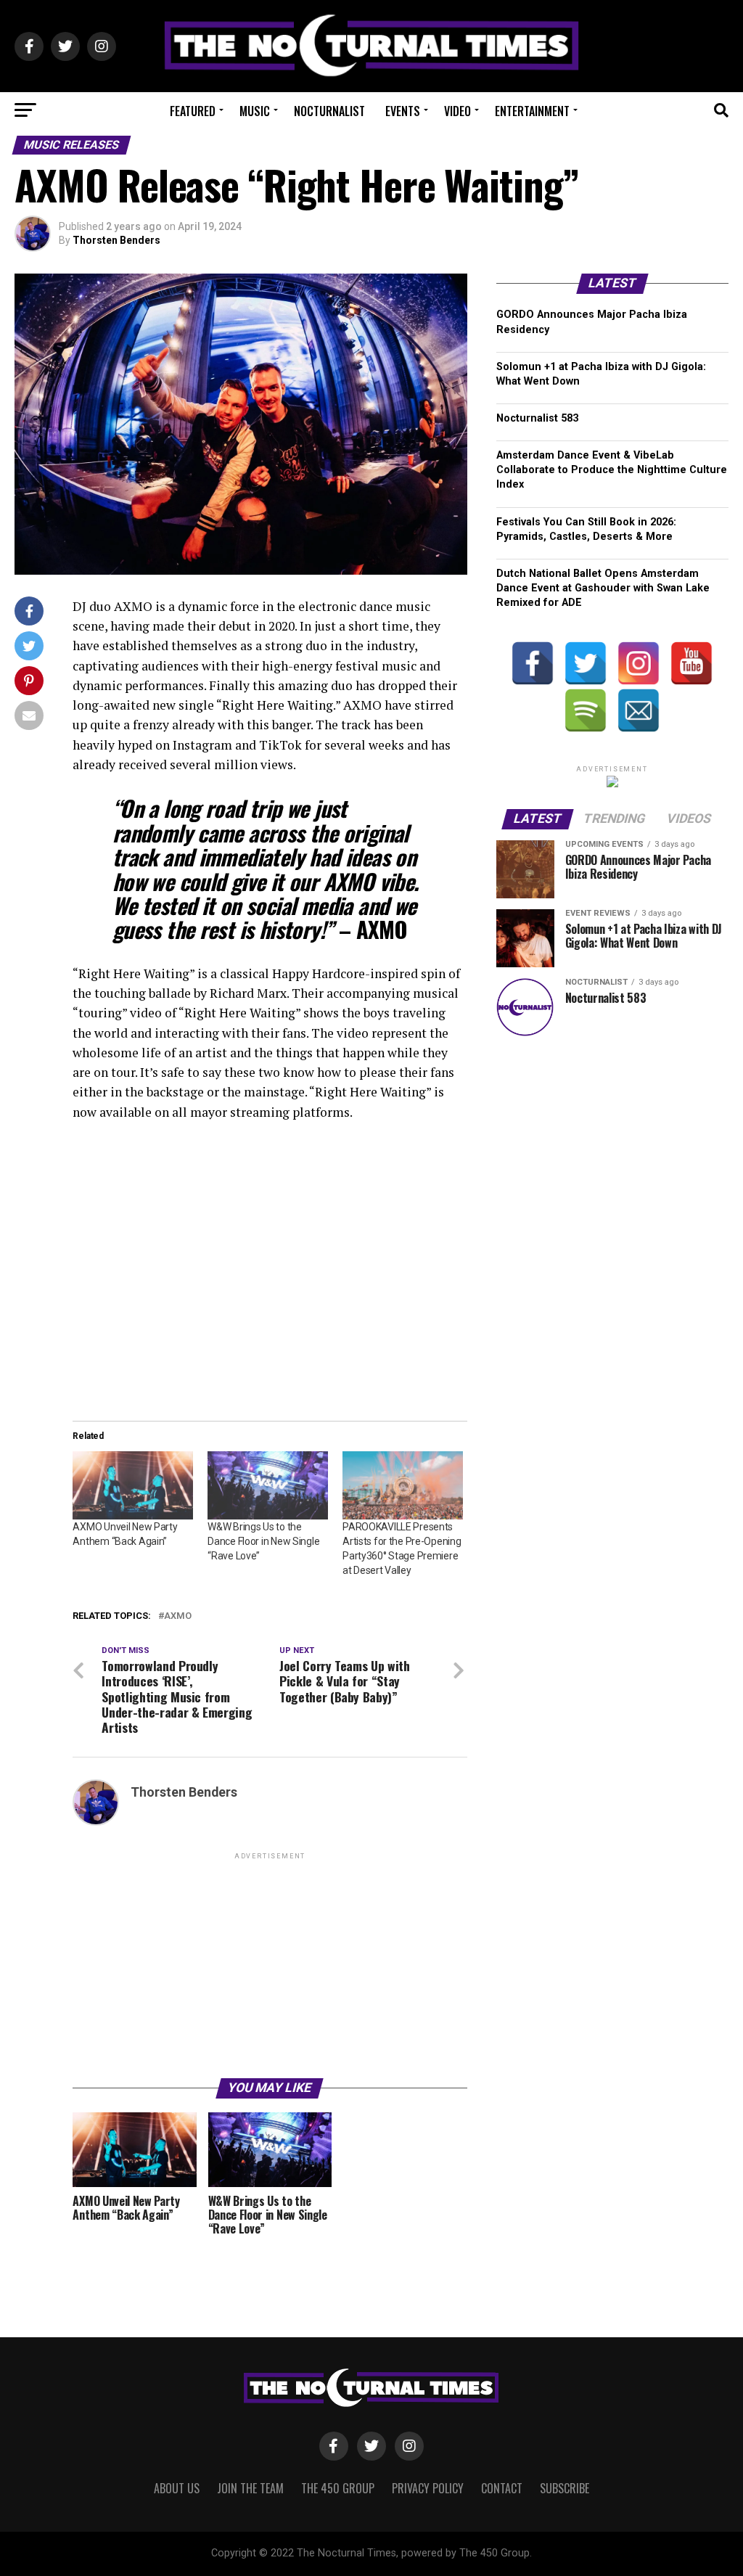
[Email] (639, 710)
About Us (177, 2488)
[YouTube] (691, 663)
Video (457, 111)
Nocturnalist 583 (537, 418)
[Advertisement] (270, 1964)
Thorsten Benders (116, 240)
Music (255, 111)
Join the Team (250, 2488)
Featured (193, 111)
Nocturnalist (329, 111)
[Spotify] (586, 710)
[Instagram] (639, 663)
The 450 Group (338, 2488)
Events (403, 111)
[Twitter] (586, 663)
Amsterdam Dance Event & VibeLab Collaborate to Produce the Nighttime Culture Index (612, 470)
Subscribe (565, 2488)
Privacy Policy (428, 2488)
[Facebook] (533, 663)
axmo (178, 1616)
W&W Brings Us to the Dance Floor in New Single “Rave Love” (263, 1541)
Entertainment (532, 111)
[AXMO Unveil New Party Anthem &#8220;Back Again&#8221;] (133, 1486)
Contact (502, 2488)
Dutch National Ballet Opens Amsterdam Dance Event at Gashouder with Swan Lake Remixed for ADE (603, 588)
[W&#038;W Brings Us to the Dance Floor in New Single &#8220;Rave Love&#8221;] (268, 1486)
